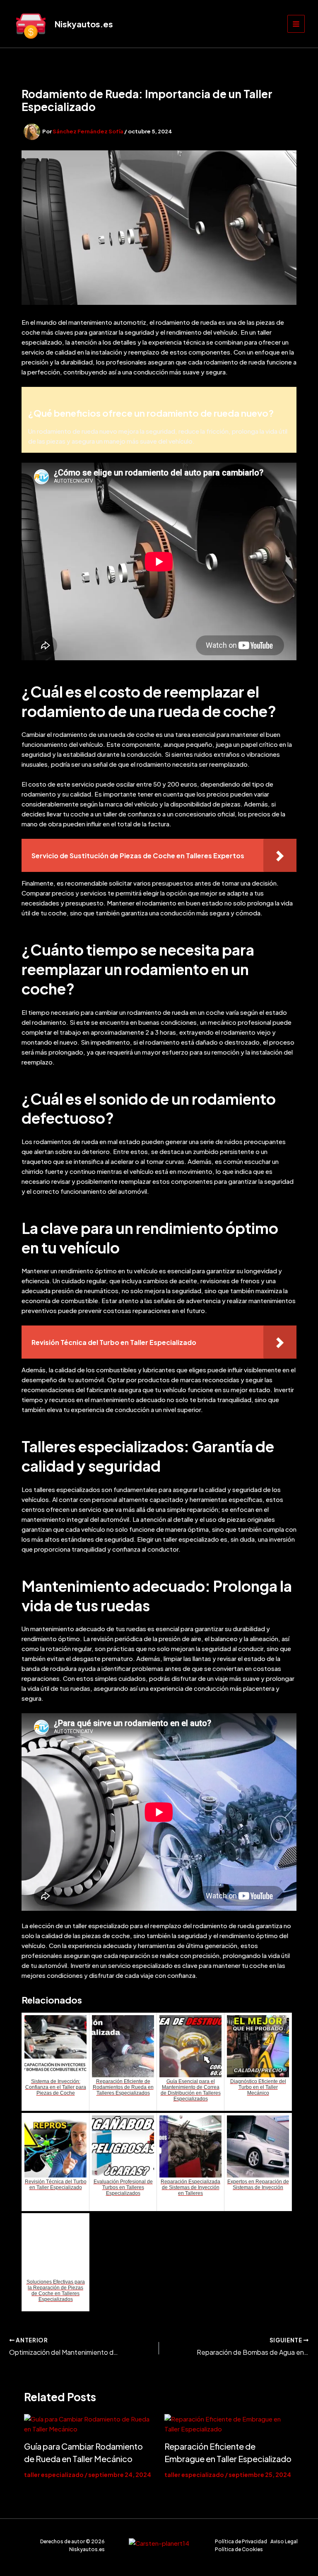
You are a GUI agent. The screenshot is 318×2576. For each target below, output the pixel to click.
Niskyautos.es (84, 24)
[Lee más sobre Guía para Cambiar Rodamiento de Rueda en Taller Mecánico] (89, 2424)
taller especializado (54, 2475)
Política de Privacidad (241, 2541)
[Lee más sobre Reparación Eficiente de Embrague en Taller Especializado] (229, 2424)
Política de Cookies (239, 2549)
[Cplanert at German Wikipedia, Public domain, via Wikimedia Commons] (159, 2542)
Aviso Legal (284, 2541)
